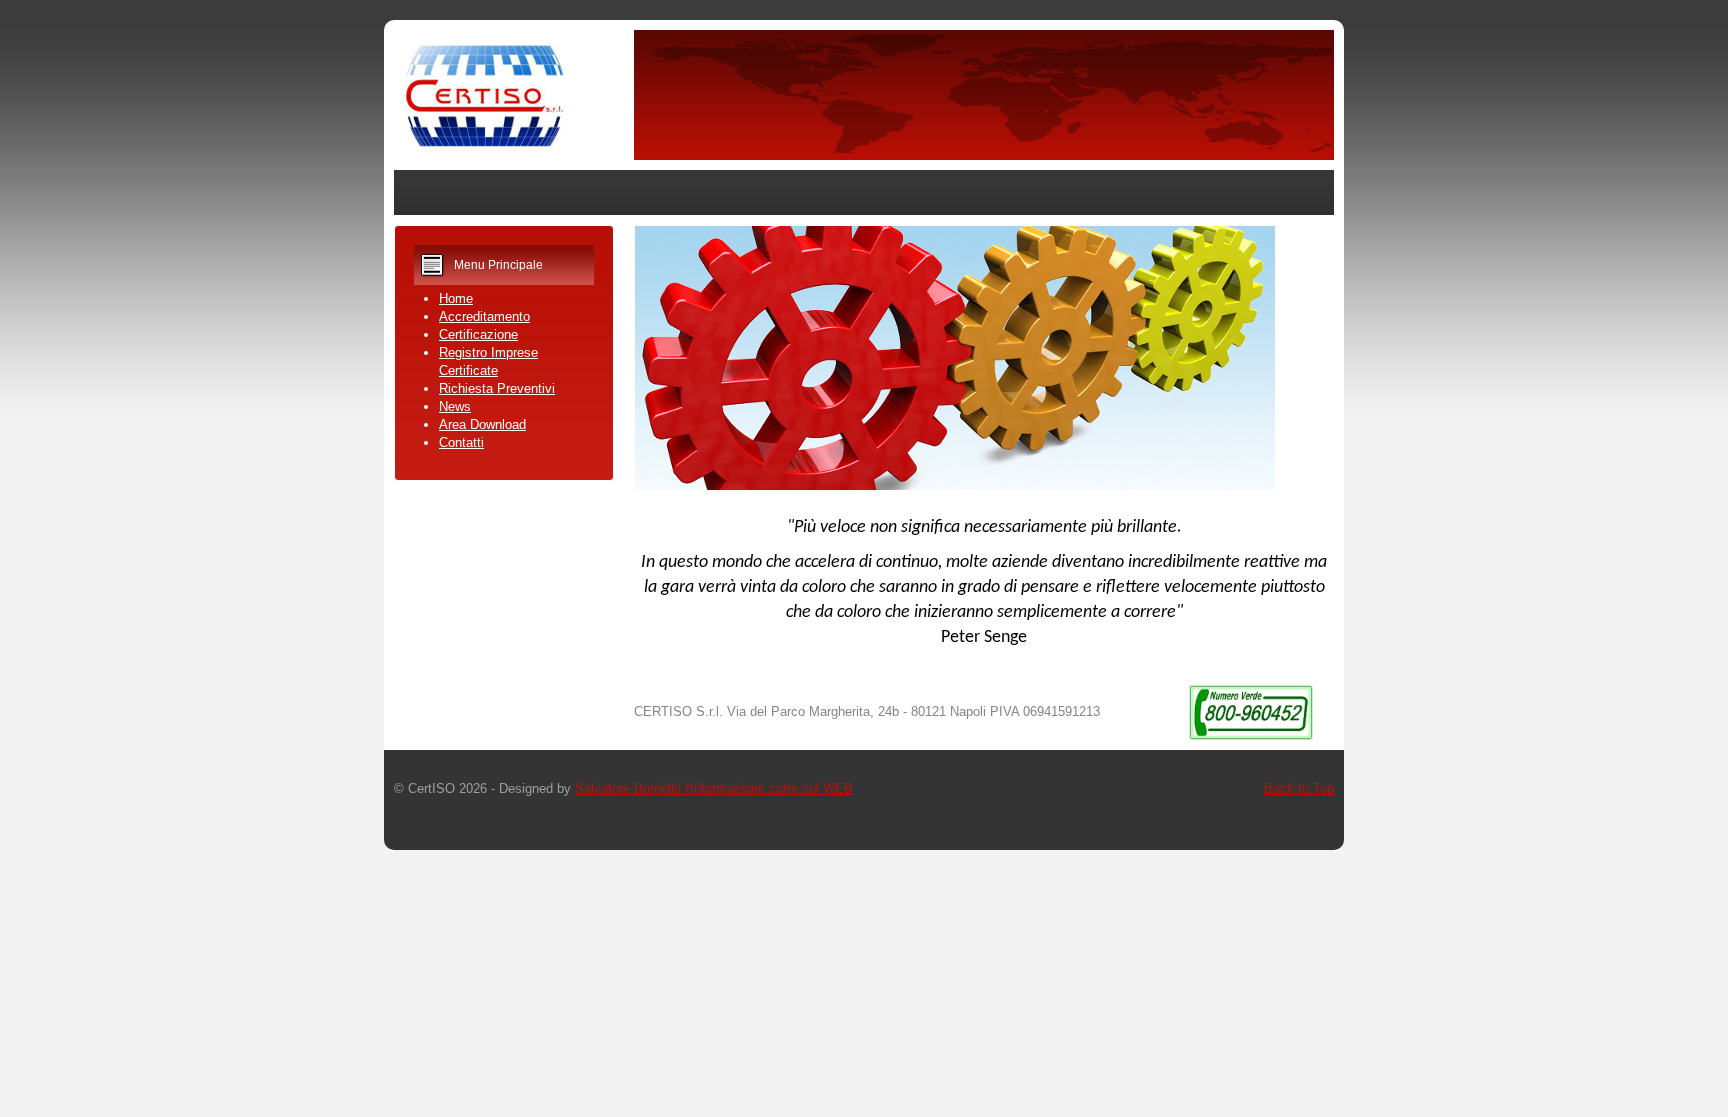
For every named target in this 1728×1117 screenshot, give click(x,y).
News (455, 406)
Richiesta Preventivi (497, 388)
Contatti (461, 442)
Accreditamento (484, 316)
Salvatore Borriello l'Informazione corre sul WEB (714, 788)
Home (456, 298)
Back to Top (1299, 788)
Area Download (482, 424)
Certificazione (478, 334)
